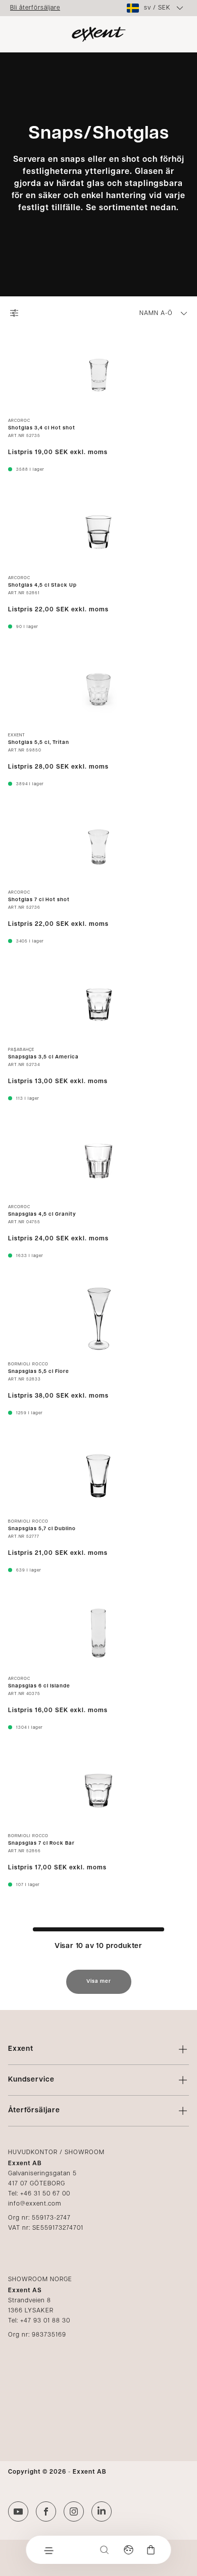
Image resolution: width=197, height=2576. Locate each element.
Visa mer (99, 1982)
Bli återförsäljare (35, 8)
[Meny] (48, 2550)
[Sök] (105, 2550)
